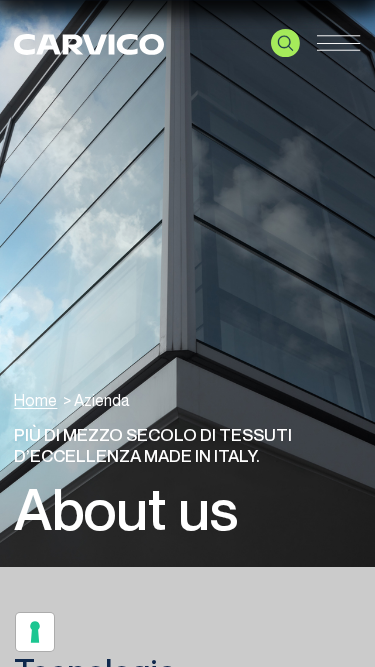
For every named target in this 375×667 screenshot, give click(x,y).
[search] (285, 43)
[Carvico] (89, 42)
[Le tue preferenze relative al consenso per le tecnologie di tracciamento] (35, 632)
